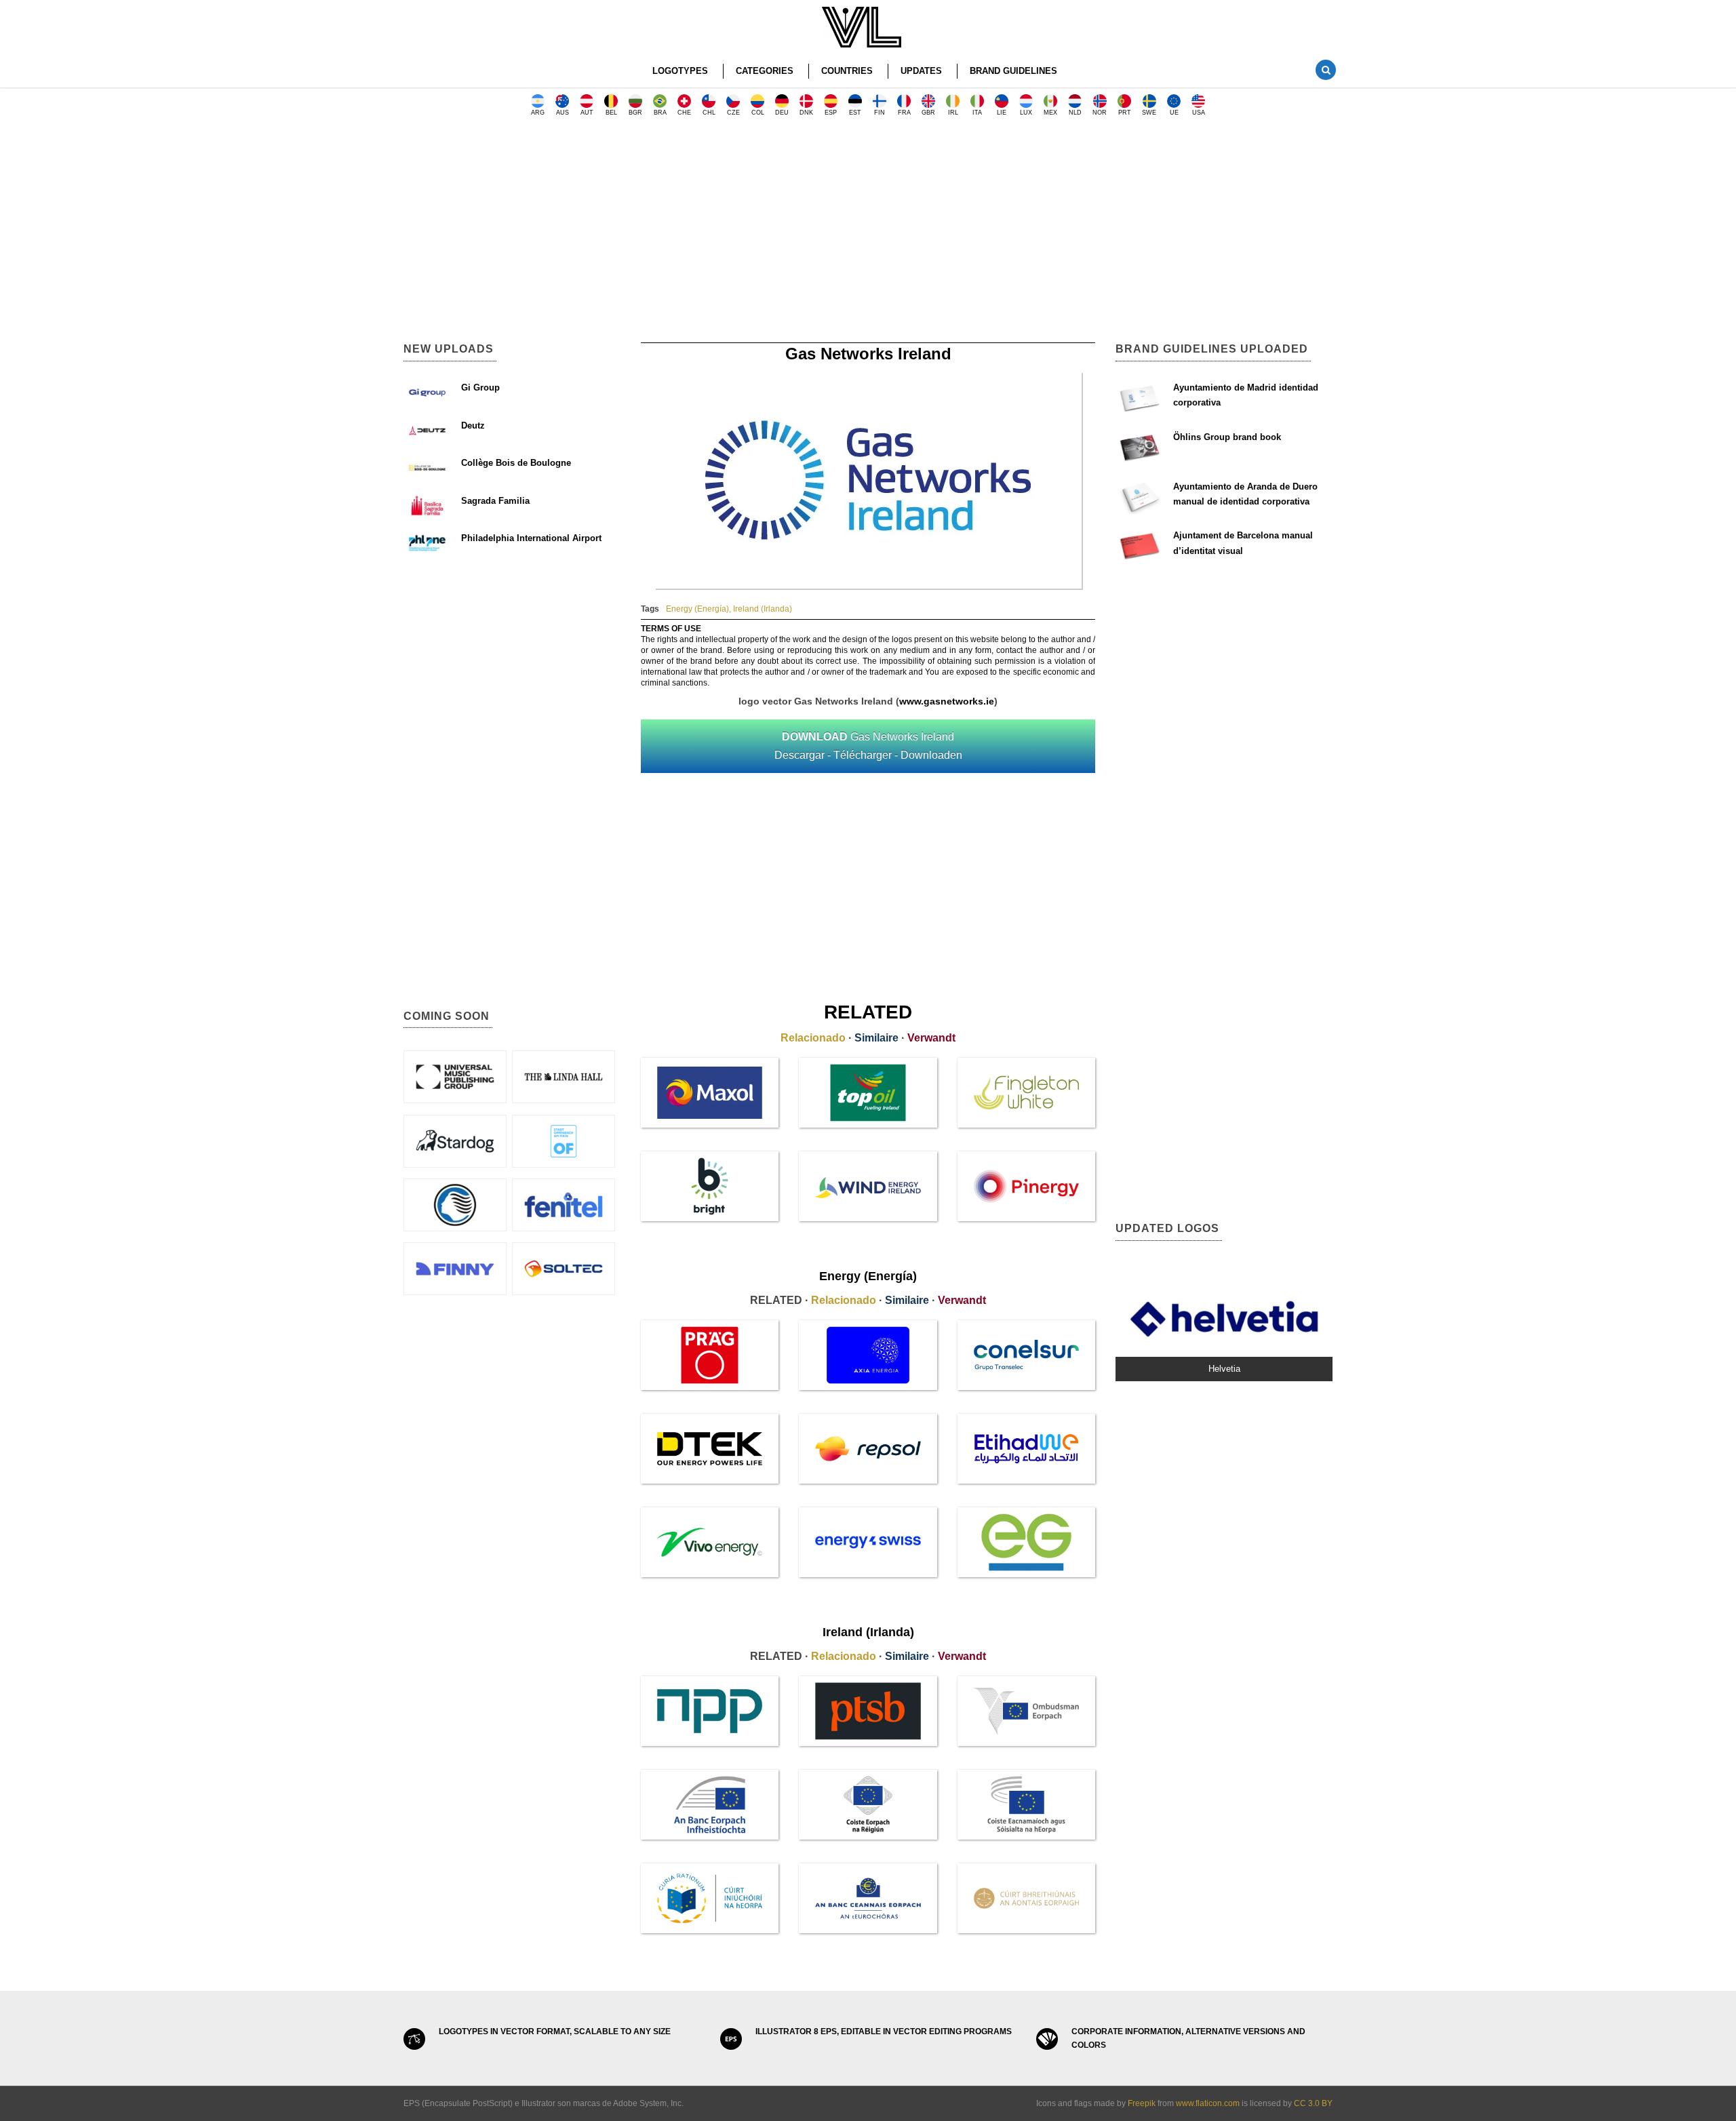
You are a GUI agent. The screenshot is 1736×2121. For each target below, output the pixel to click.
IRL (953, 113)
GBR (928, 113)
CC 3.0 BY (1313, 2103)
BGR (635, 113)
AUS (563, 113)
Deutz (473, 425)
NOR (1100, 113)
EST (855, 113)
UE (1174, 113)
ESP (831, 113)
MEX (1050, 113)
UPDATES (921, 71)
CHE (684, 113)
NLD (1075, 113)
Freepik (1142, 2103)
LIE (1002, 113)
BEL (611, 113)
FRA (904, 113)
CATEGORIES (765, 71)
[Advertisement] (868, 234)
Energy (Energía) (697, 609)
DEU (782, 113)
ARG (538, 113)
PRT (1125, 113)
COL (758, 113)
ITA (977, 113)
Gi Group (480, 388)
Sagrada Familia (495, 501)
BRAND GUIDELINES (1013, 71)
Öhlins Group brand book (1227, 437)
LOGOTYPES (680, 71)
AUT (587, 113)
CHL (709, 113)
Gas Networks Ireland (868, 746)
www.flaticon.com (1208, 2103)
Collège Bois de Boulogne (516, 463)
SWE (1149, 113)
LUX (1026, 113)
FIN (880, 113)
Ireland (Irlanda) (763, 609)
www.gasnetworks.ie (947, 701)
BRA (660, 113)
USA (1199, 113)
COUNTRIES (847, 71)
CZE (733, 113)
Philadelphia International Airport (531, 538)
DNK (806, 113)
